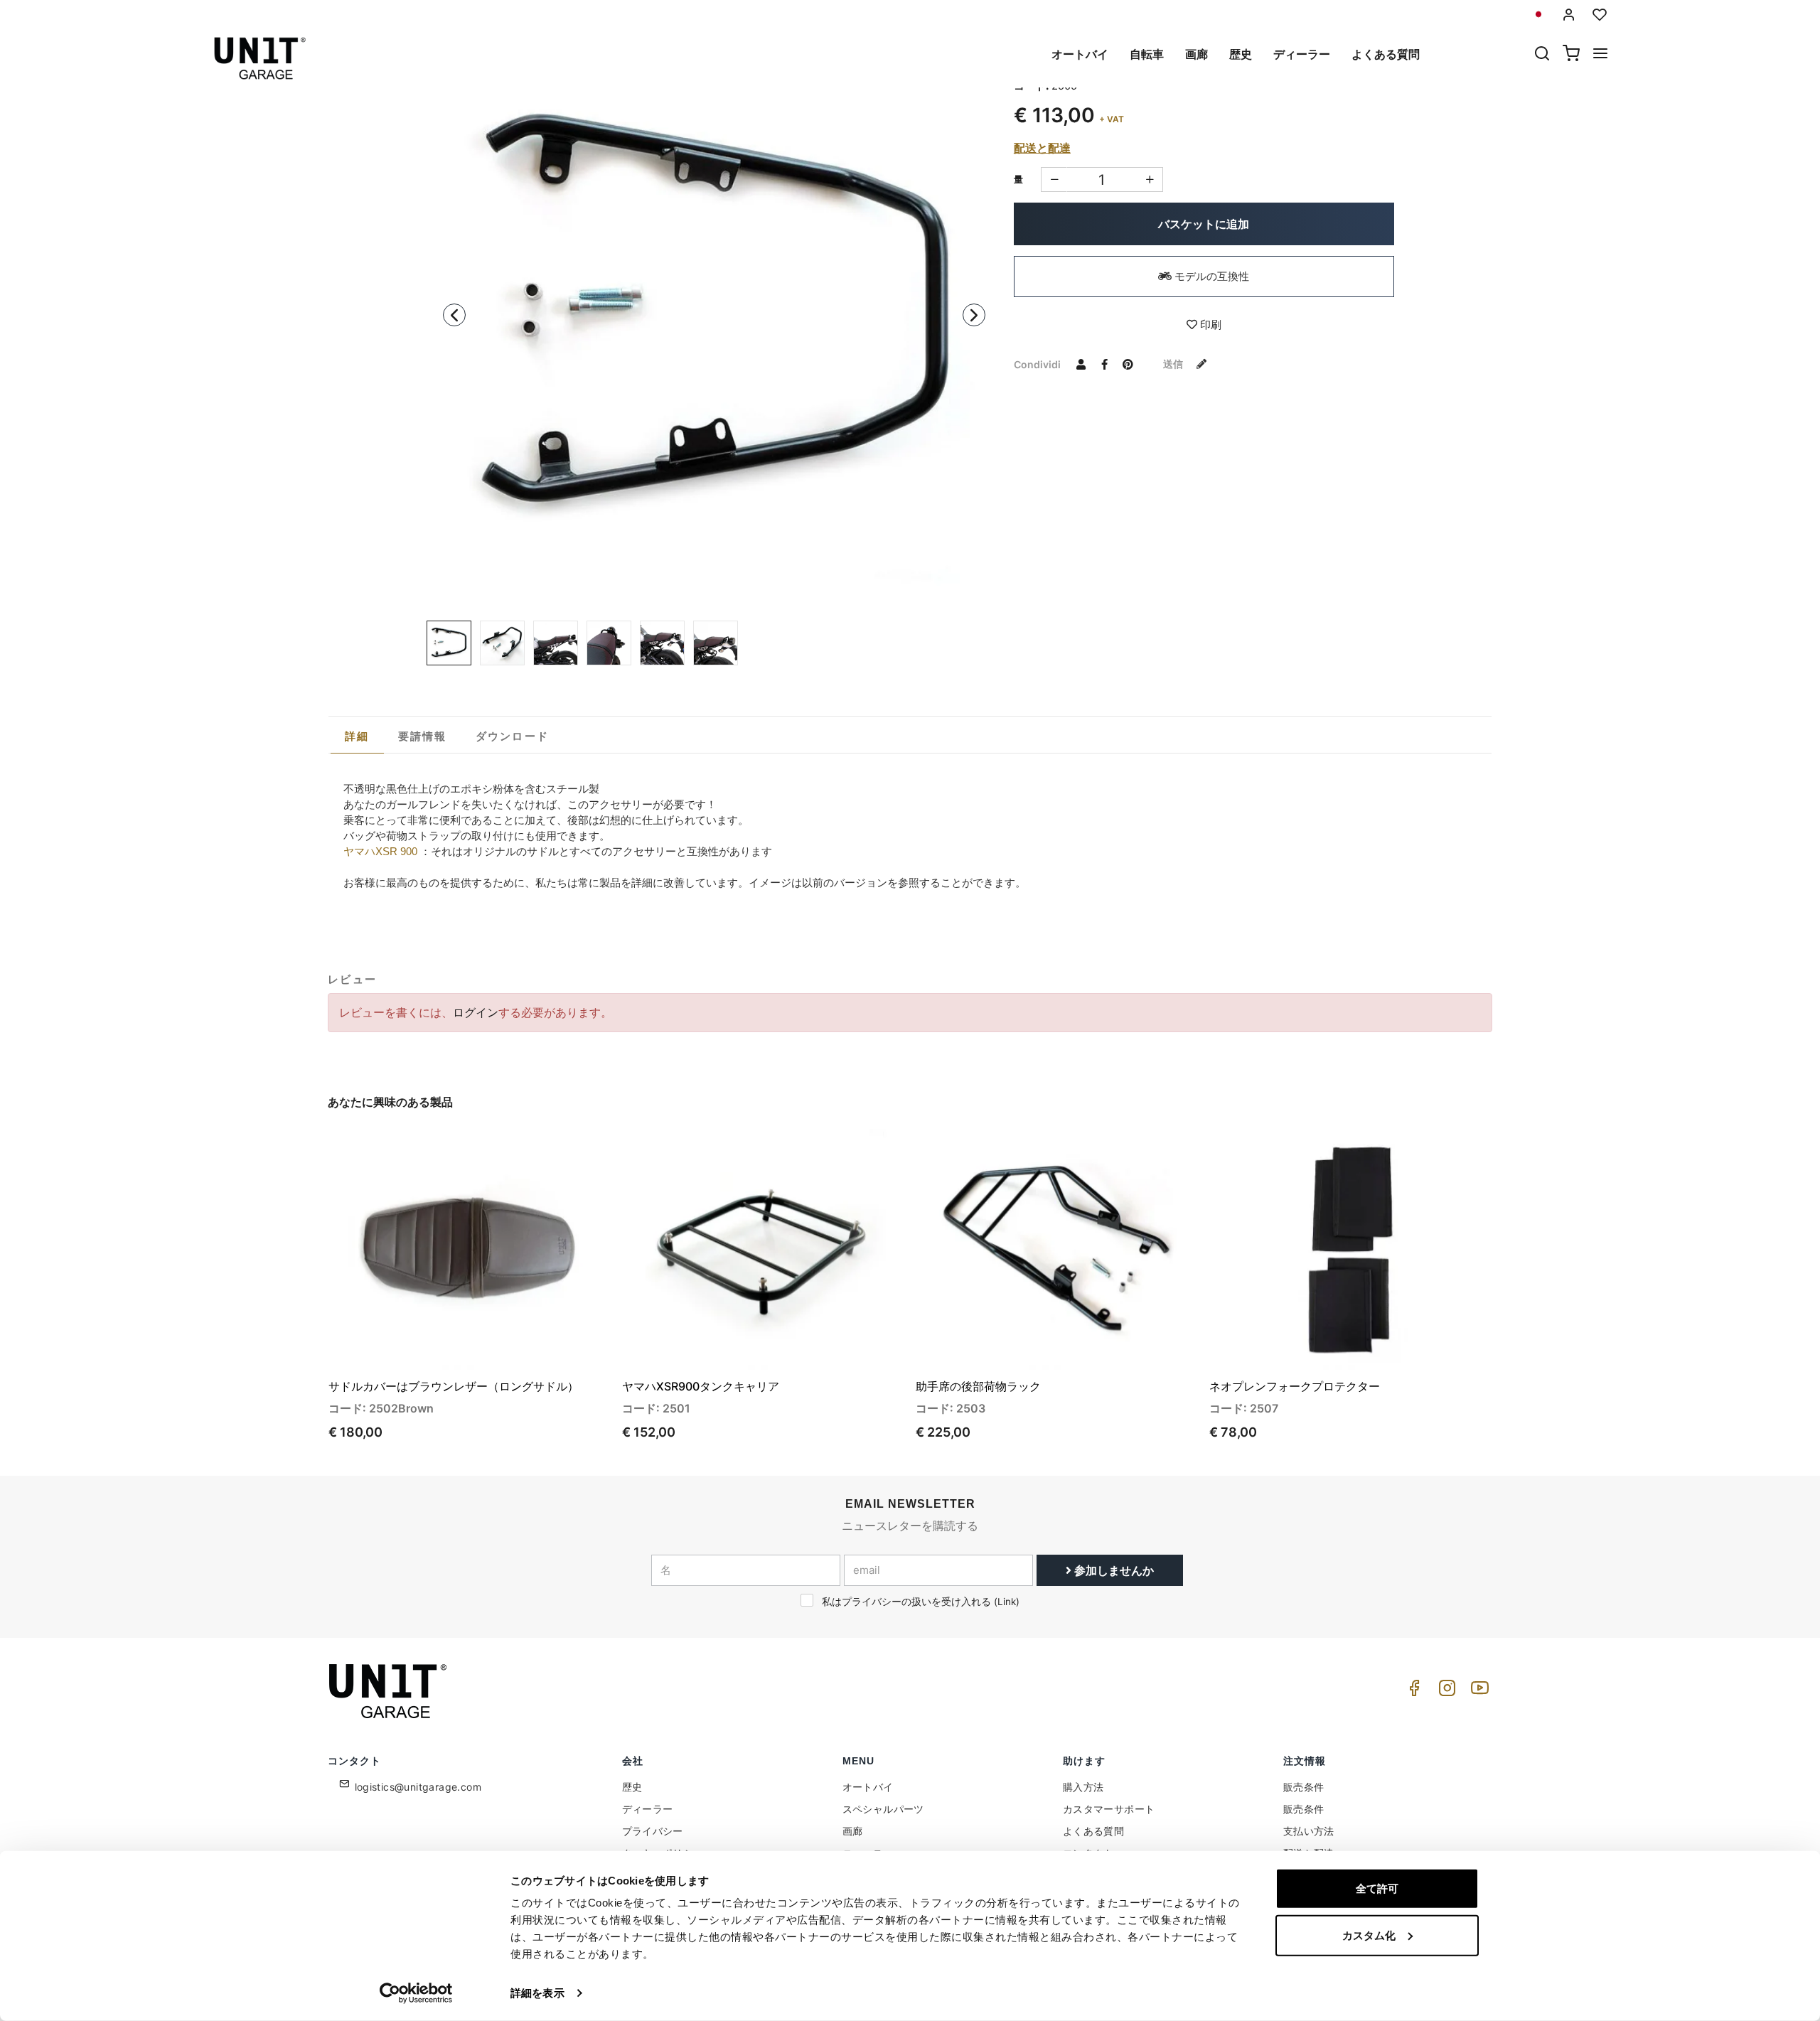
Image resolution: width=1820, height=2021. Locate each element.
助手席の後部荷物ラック (978, 1386)
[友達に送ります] (1081, 364)
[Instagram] (1445, 1692)
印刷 (1209, 325)
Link (1007, 1602)
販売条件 (1304, 1787)
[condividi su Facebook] (1105, 364)
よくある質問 (1386, 54)
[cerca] (1542, 55)
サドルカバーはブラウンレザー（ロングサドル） (454, 1386)
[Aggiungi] (1054, 179)
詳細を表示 (537, 1993)
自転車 (1147, 54)
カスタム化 (1369, 1935)
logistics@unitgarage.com (418, 1787)
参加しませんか (1113, 1570)
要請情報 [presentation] (423, 736)
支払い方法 (1309, 1831)
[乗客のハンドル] (714, 318)
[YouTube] (1477, 1692)
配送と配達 (1042, 148)
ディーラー (1302, 54)
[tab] (357, 736)
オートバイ (1080, 54)
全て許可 (1377, 1888)
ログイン (476, 1012)
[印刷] (560, 1152)
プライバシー (653, 1831)
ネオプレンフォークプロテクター (1295, 1386)
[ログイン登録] (1569, 15)
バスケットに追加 (1204, 224)
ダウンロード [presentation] (513, 736)
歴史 (1241, 54)
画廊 (1197, 54)
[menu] (1600, 55)
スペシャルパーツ (883, 1809)
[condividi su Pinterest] (1128, 364)
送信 (1174, 364)
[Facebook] (1412, 1692)
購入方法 (1083, 1787)
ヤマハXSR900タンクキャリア (701, 1386)
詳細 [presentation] (357, 736)
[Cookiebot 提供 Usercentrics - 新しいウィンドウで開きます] (416, 1993)
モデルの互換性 (1210, 276)
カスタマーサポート (1109, 1809)
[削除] (1150, 179)
